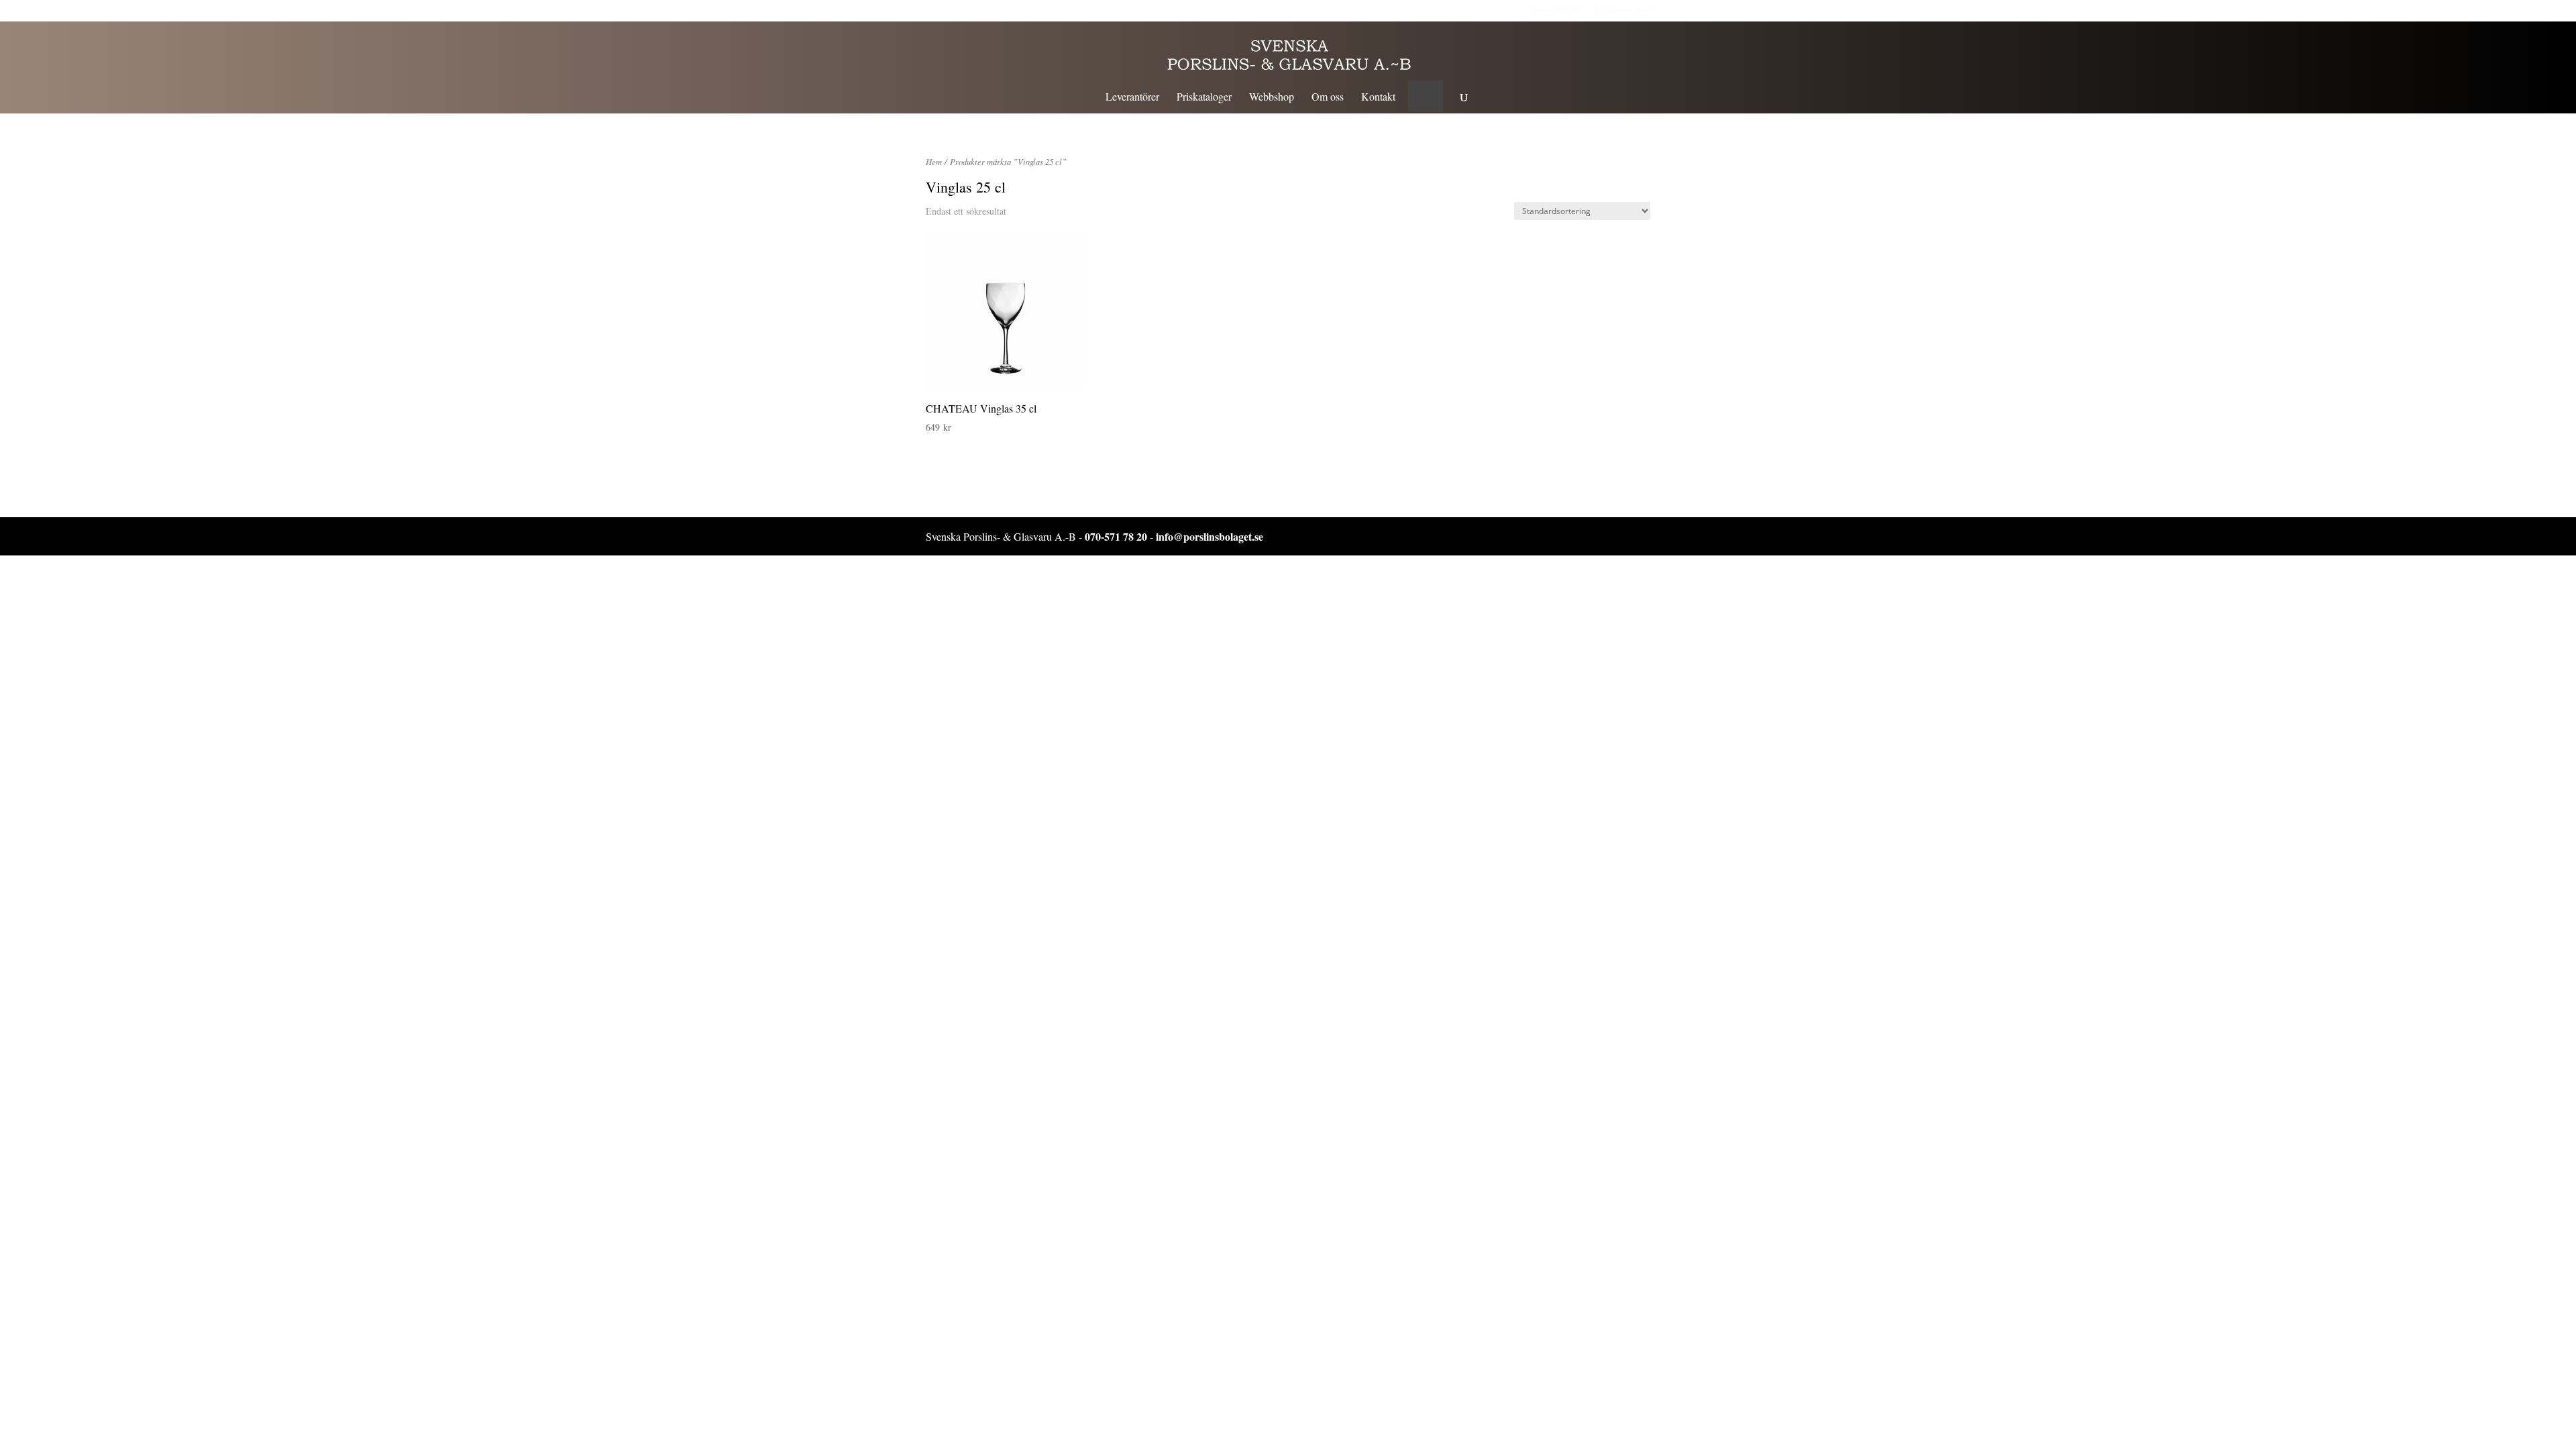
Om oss (1328, 98)
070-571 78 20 (1116, 536)
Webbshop (1272, 98)
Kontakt (1378, 98)
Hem (934, 161)
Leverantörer (1132, 98)
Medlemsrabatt (1622, 9)
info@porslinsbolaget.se (1210, 536)
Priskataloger (1204, 98)
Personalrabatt (1555, 9)
